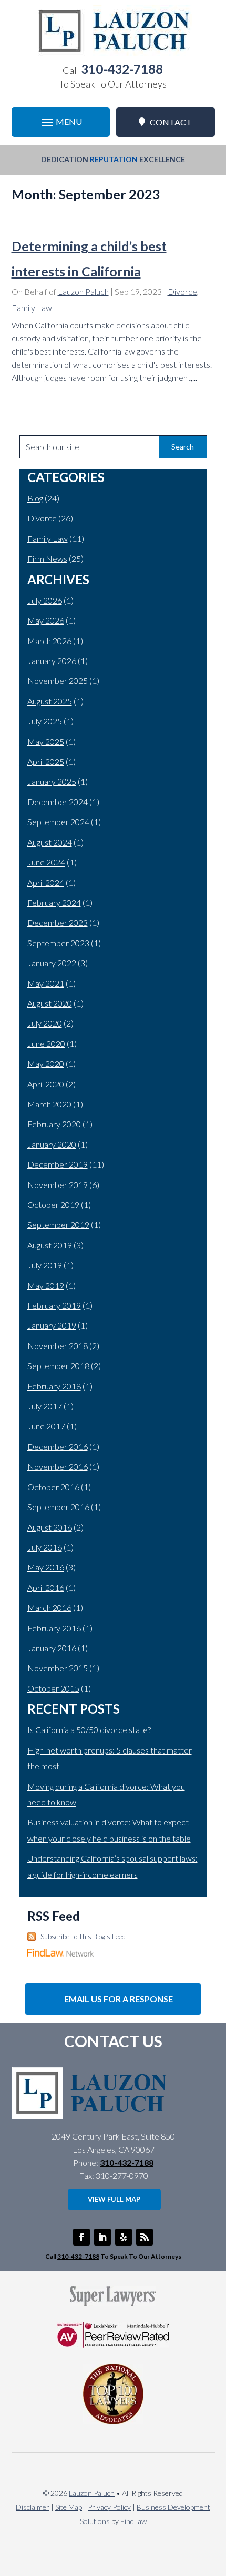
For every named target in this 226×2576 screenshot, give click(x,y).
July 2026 (45, 600)
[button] (61, 122)
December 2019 (58, 1164)
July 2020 (45, 1023)
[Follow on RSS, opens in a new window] (145, 2237)
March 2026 (49, 641)
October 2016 (53, 1487)
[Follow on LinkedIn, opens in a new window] (102, 2237)
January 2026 (52, 661)
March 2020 (49, 1104)
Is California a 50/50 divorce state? (89, 1730)
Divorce (182, 291)
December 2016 (58, 1446)
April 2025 (46, 761)
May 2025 (46, 741)
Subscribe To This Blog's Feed (83, 1937)
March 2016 (49, 1607)
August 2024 (50, 842)
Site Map (69, 2507)
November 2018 (58, 1346)
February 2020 (54, 1124)
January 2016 (52, 1648)
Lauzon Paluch (83, 291)
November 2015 (58, 1668)
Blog (35, 498)
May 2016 (46, 1567)
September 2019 (58, 1225)
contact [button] (171, 122)
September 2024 (58, 822)
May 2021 (46, 983)
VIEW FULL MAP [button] (114, 2199)
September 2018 (58, 1366)
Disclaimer (33, 2507)
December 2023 (58, 922)
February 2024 (54, 902)
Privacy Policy (109, 2507)
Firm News (47, 558)
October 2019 (53, 1205)
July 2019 (45, 1265)
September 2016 (58, 1507)
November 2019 (58, 1185)
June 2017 (46, 1426)
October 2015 (53, 1688)
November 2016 (58, 1466)
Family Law (32, 308)
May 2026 (46, 620)
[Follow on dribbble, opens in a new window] (124, 2237)
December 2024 (58, 802)
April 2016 (46, 1588)
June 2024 (46, 862)
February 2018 (54, 1386)
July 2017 (45, 1406)
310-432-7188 (122, 69)
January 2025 (52, 781)
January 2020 (52, 1144)
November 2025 (58, 681)
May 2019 (46, 1285)
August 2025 (50, 701)
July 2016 (45, 1547)
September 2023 (58, 943)
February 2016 (54, 1628)
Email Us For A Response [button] (119, 1999)
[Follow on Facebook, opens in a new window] (81, 2237)
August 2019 (50, 1245)
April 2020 (46, 1084)
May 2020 (46, 1063)
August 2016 (50, 1527)
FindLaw (133, 2521)
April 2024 (46, 883)
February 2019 (54, 1305)
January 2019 (52, 1325)
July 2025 (45, 721)
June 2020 (46, 1044)
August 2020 (50, 1003)
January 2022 (52, 963)
